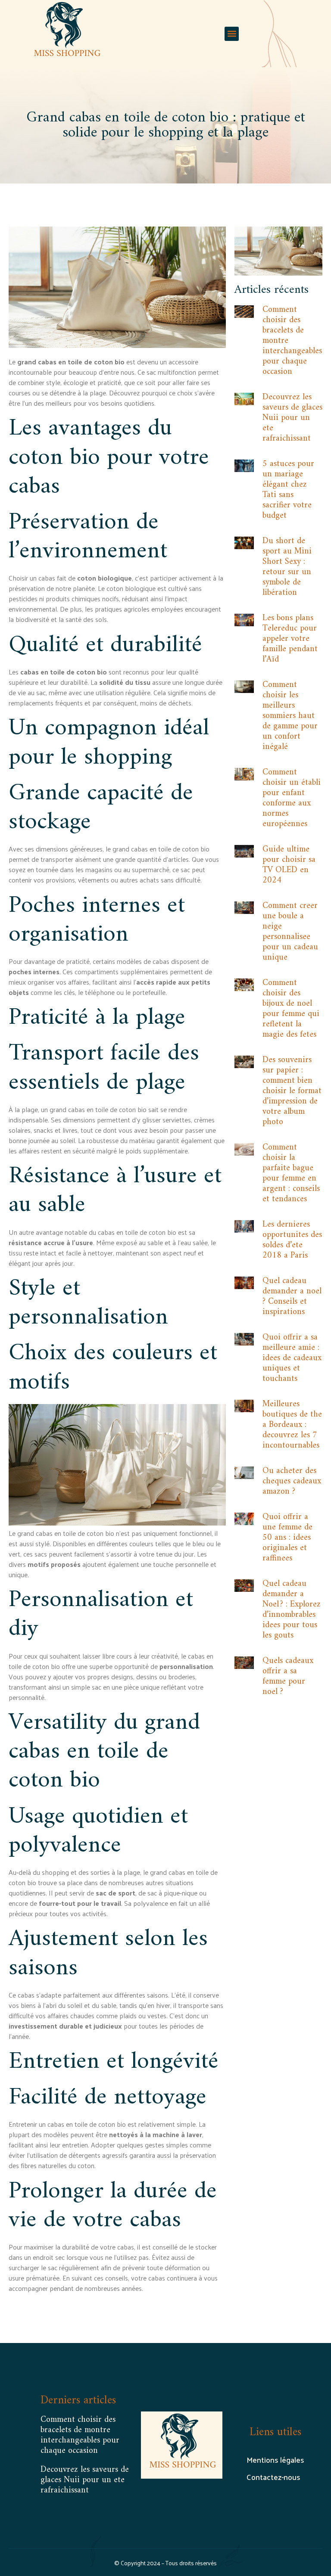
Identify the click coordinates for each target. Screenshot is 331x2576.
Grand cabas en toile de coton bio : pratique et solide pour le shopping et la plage (166, 125)
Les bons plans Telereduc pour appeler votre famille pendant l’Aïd (290, 639)
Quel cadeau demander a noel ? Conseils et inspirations (292, 1297)
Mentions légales (275, 2459)
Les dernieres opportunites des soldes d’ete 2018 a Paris (292, 1240)
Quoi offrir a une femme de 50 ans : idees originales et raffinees (287, 1538)
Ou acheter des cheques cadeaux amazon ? (292, 1481)
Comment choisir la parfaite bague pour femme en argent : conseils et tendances (291, 1173)
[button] (232, 34)
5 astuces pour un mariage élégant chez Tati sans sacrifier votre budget (288, 490)
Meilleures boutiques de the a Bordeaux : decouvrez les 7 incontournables (292, 1425)
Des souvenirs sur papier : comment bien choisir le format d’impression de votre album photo (292, 1091)
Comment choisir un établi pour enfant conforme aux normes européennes (292, 798)
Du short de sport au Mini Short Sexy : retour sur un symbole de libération (287, 567)
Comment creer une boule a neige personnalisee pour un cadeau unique (290, 932)
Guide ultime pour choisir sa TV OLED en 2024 (289, 865)
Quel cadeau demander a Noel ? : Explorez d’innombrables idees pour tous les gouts (292, 1610)
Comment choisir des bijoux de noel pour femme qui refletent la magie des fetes (291, 1009)
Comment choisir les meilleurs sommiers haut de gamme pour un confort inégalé (290, 716)
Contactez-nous (273, 2477)
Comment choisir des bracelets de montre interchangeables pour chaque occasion (80, 2435)
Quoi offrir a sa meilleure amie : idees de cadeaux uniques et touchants (292, 1358)
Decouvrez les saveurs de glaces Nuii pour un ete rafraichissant (292, 418)
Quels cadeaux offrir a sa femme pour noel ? (288, 1676)
